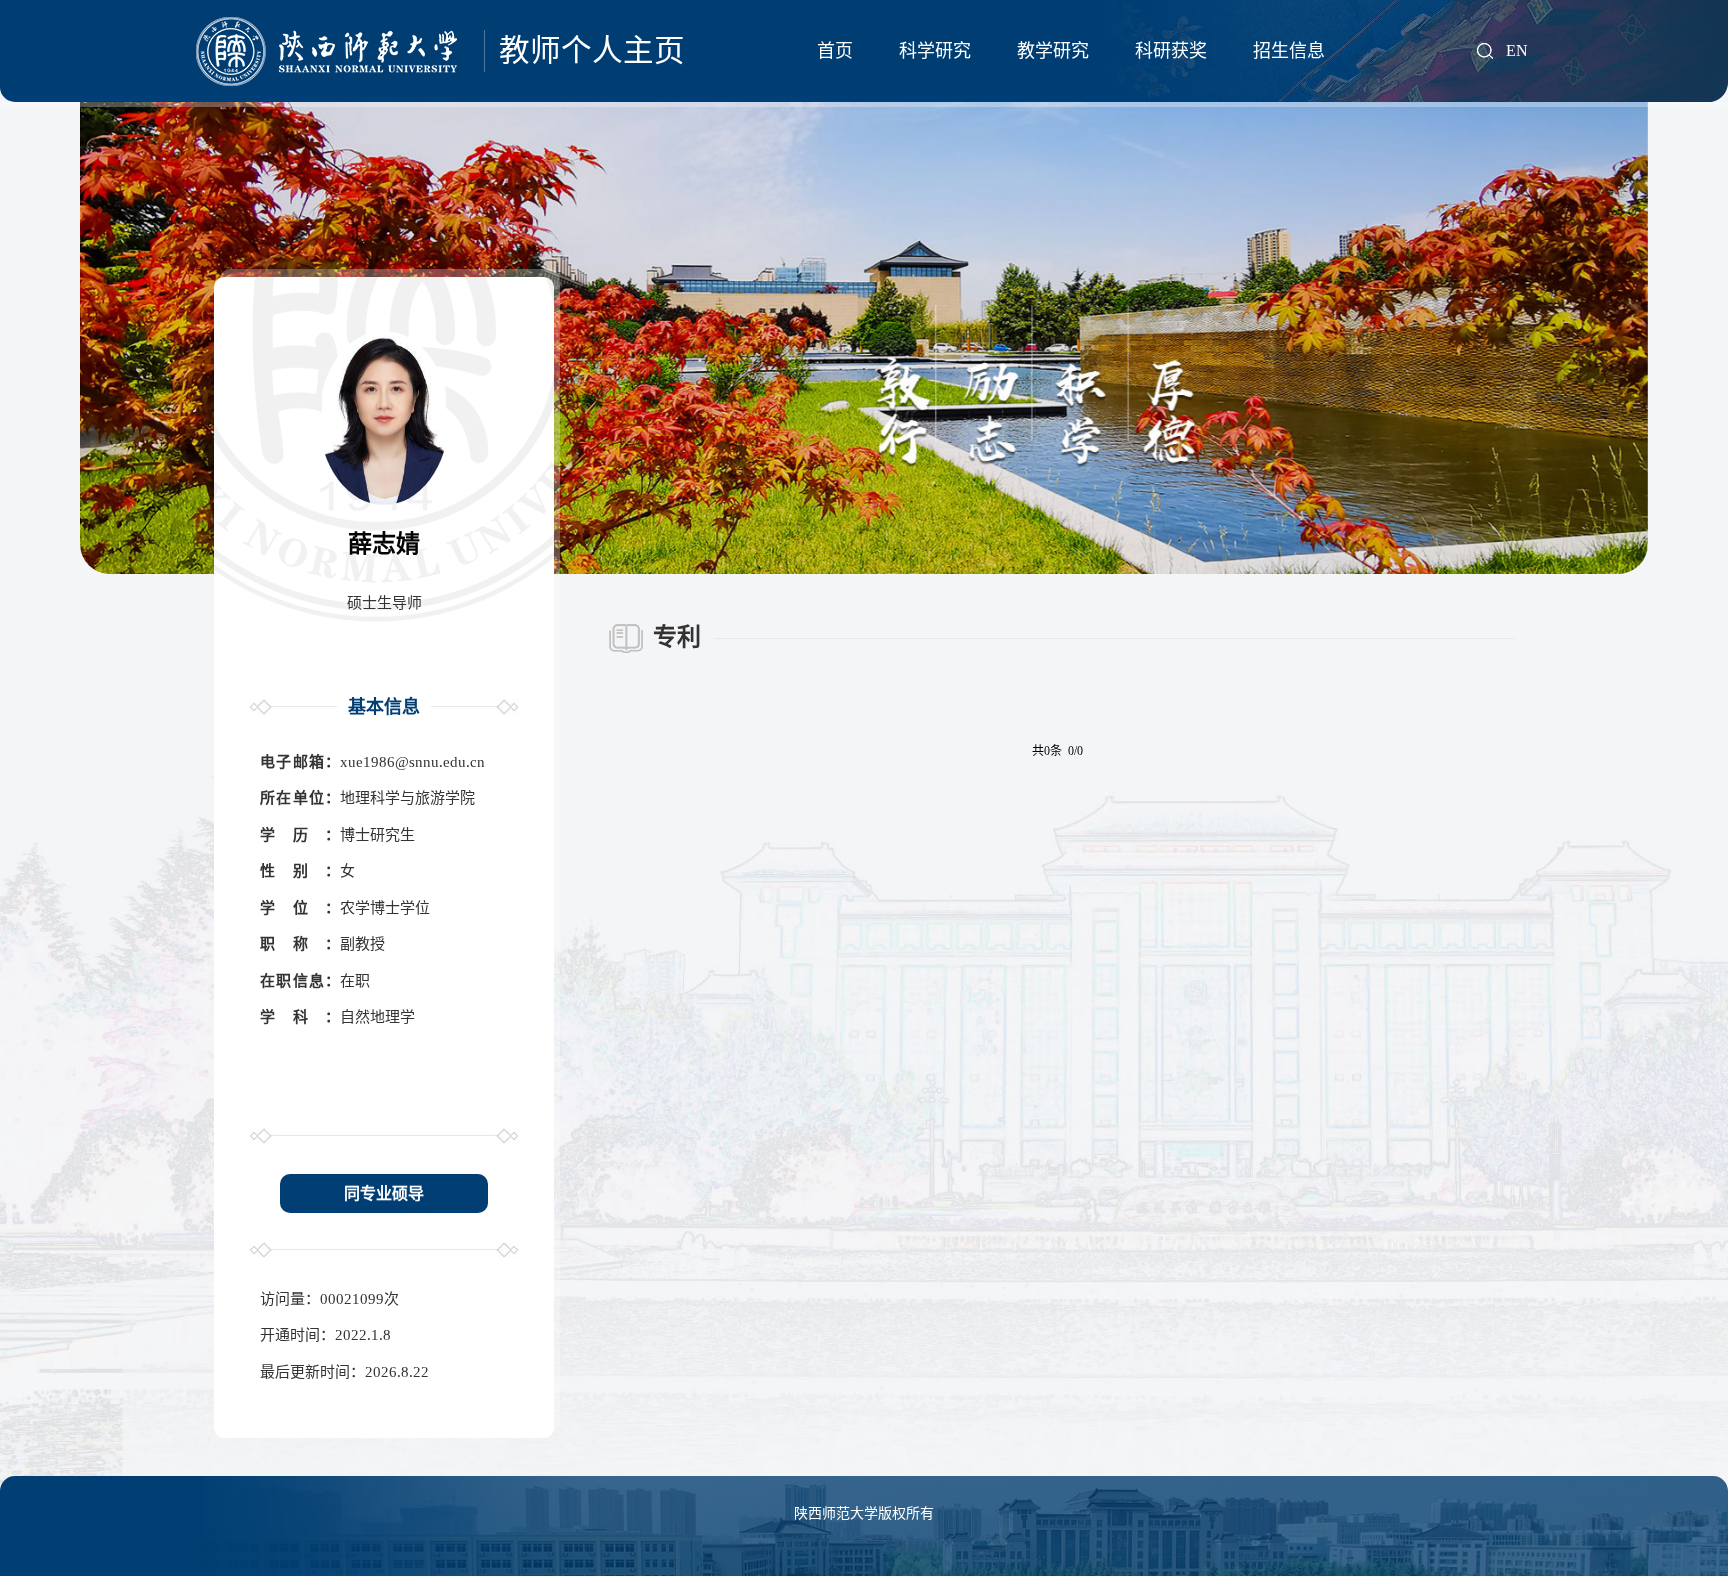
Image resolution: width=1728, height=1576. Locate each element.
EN (1517, 51)
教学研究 (1053, 51)
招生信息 (1289, 51)
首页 (835, 51)
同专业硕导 (384, 1193)
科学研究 (935, 51)
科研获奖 (1171, 51)
